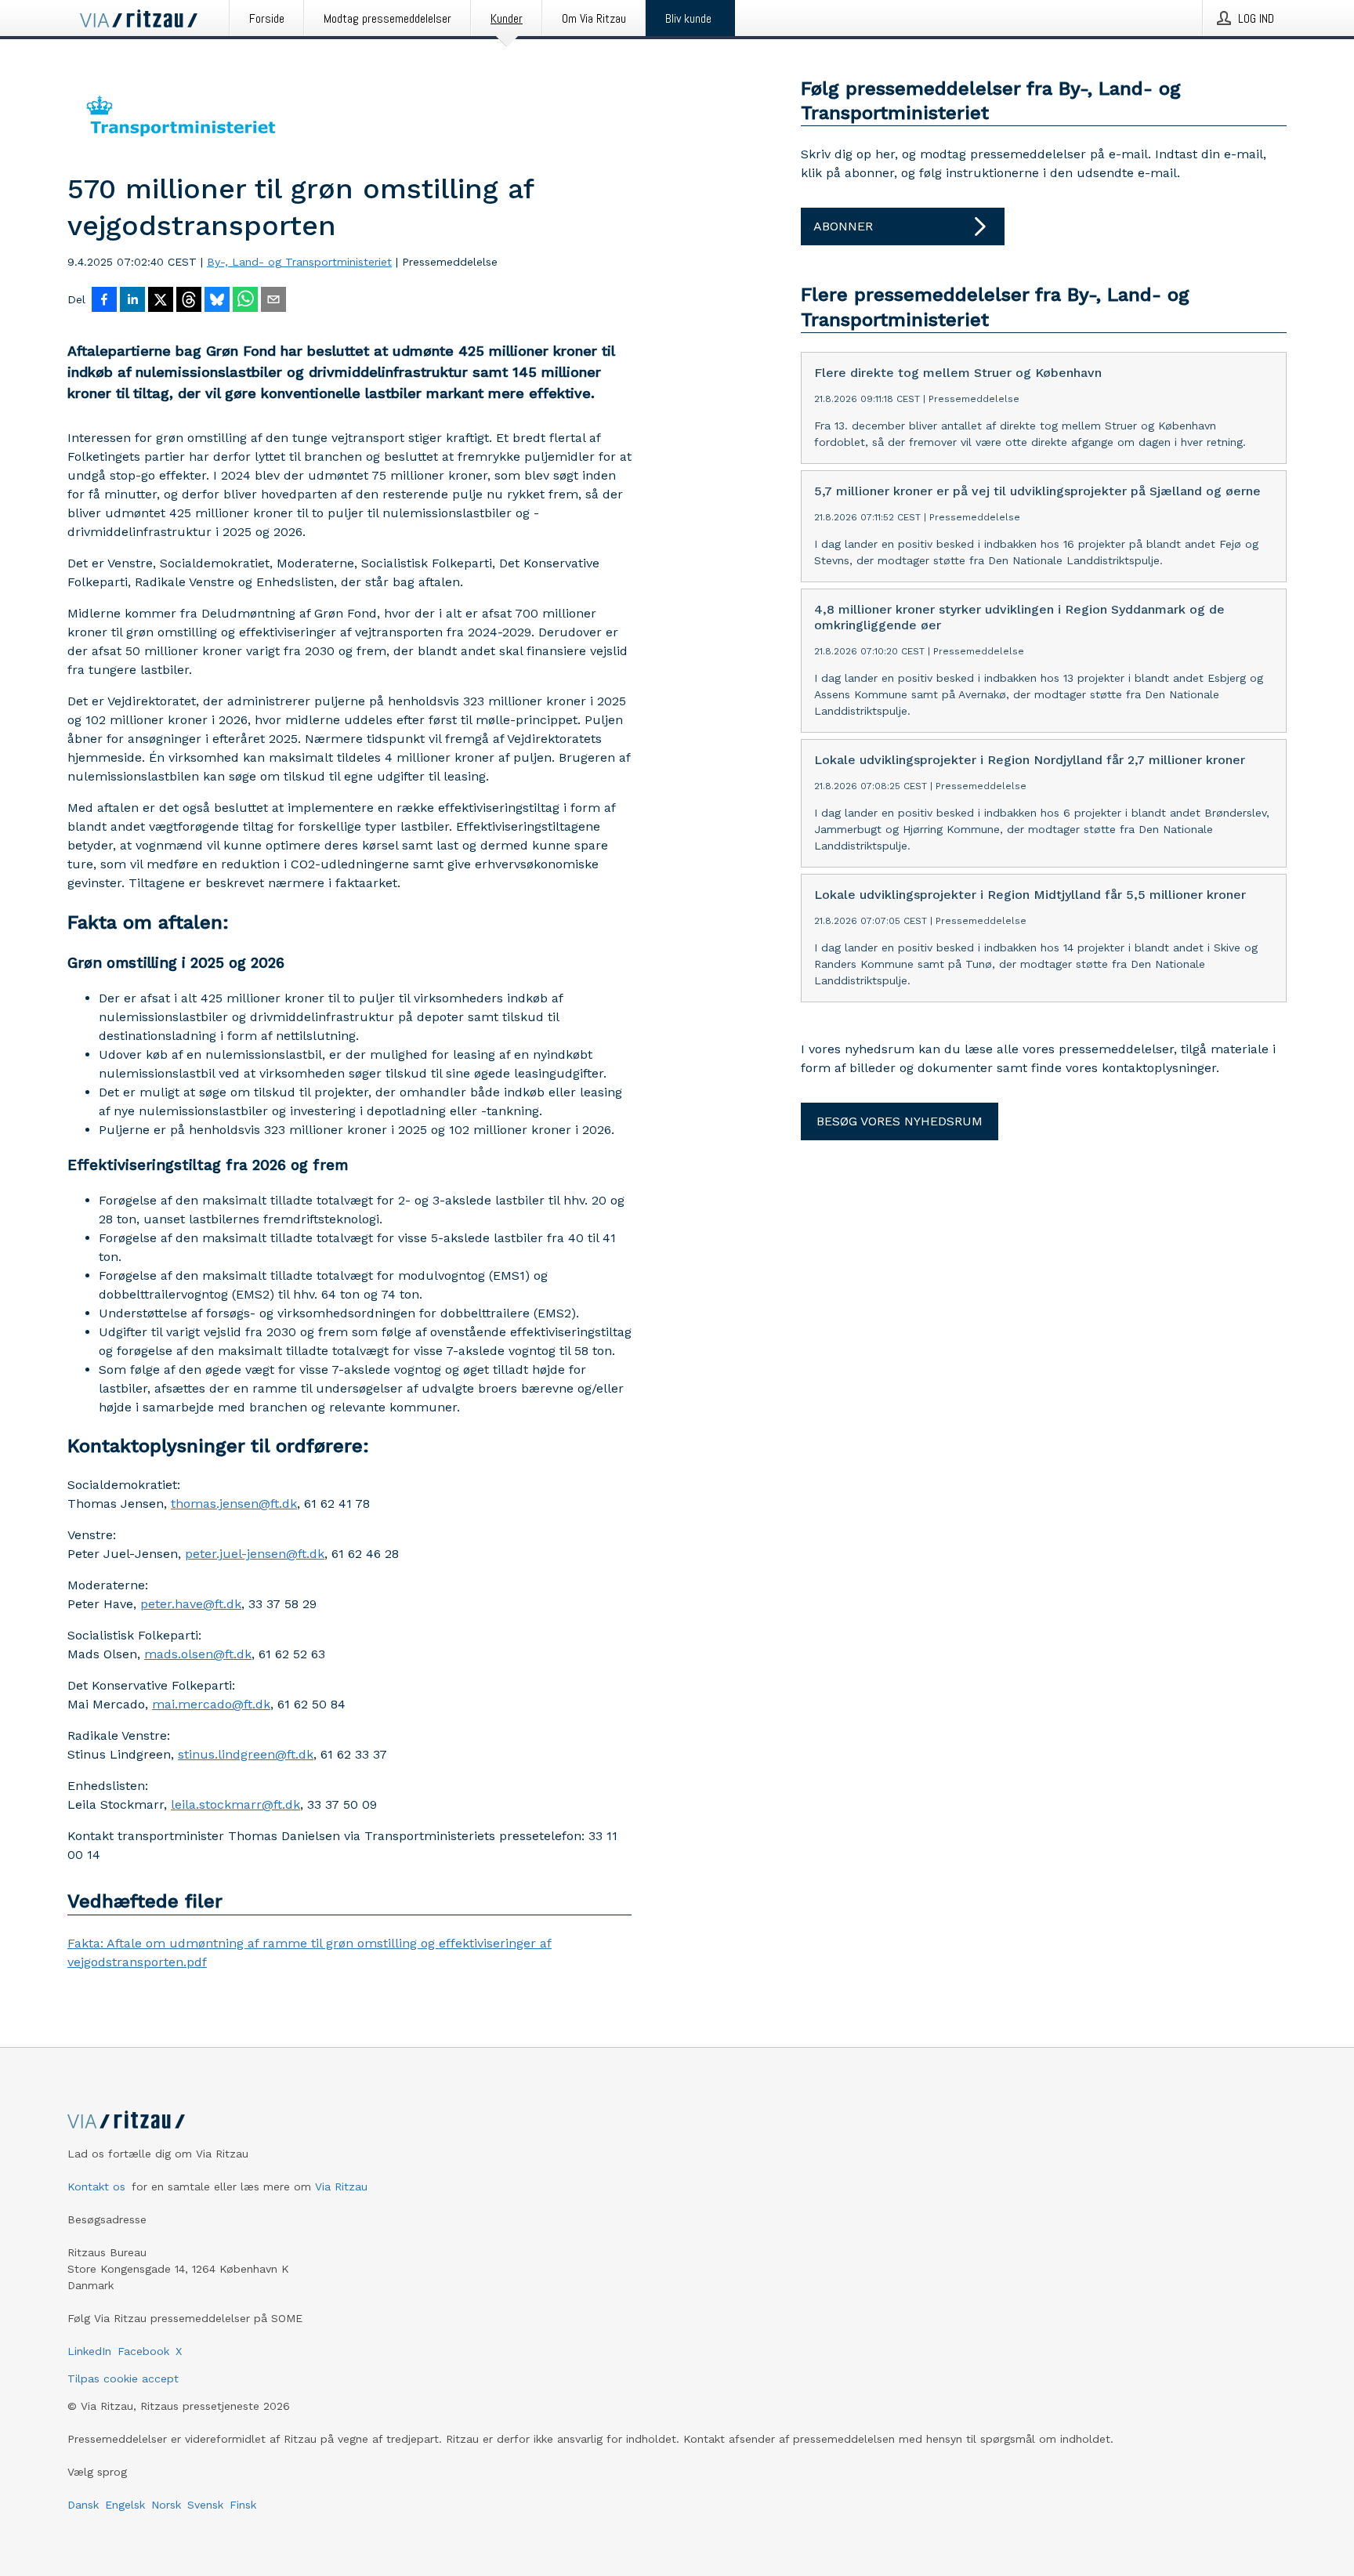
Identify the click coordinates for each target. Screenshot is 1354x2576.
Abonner (843, 226)
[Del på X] (161, 301)
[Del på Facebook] (104, 301)
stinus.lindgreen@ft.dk (246, 1754)
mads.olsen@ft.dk (198, 1654)
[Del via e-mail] (273, 301)
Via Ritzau (341, 2187)
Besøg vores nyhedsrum (900, 1121)
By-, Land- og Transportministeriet (299, 262)
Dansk (83, 2505)
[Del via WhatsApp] (245, 301)
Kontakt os (96, 2187)
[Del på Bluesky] (217, 301)
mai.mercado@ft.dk (211, 1704)
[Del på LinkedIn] (132, 301)
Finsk (243, 2505)
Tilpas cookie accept (123, 2379)
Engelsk (125, 2505)
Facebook (143, 2351)
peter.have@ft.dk (191, 1604)
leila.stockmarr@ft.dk (235, 1804)
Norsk (166, 2505)
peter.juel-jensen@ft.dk (255, 1554)
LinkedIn (89, 2351)
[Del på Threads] (189, 301)
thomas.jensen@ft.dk (234, 1504)
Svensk (205, 2505)
